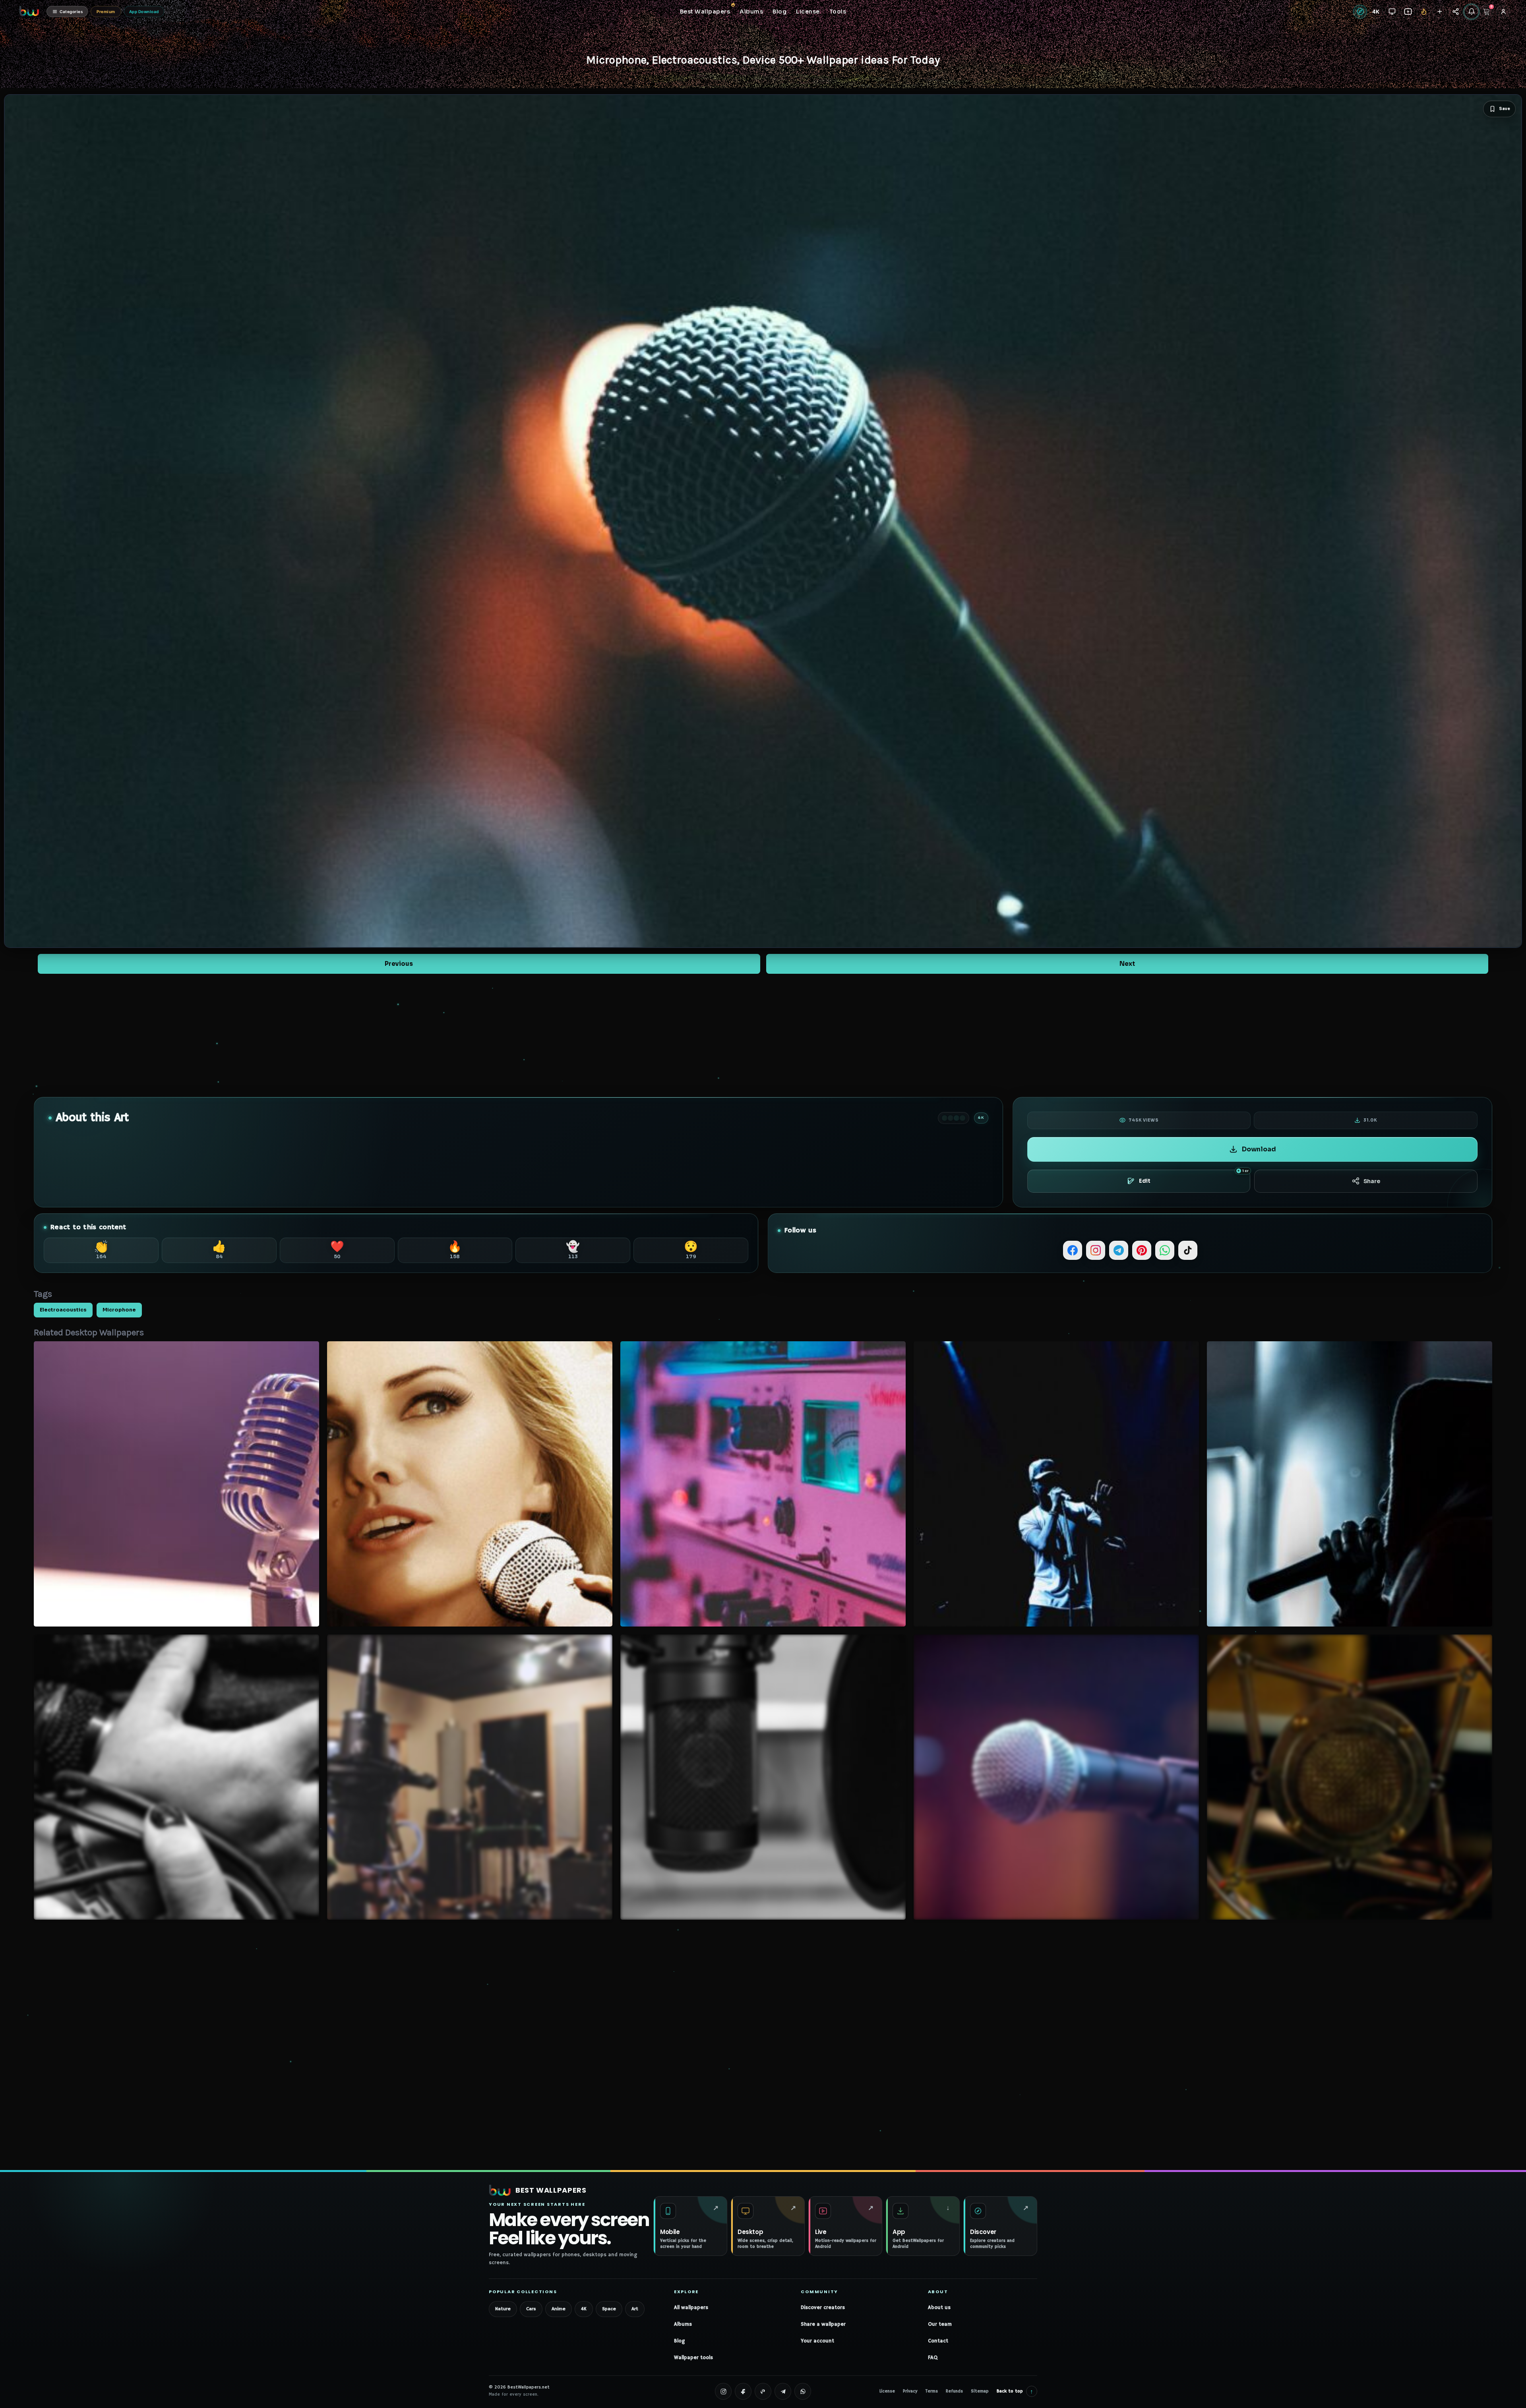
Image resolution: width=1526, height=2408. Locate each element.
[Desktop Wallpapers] (1392, 12)
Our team (940, 2324)
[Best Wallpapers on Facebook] (743, 2391)
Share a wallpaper (823, 2324)
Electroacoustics (63, 1310)
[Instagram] (1096, 1250)
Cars (531, 2309)
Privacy (910, 2391)
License (887, 2391)
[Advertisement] (763, 1035)
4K (584, 2309)
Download (1259, 1149)
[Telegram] (1119, 1250)
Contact (938, 2341)
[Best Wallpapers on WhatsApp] (803, 2391)
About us (939, 2308)
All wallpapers (691, 2308)
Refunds (954, 2391)
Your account (817, 2341)
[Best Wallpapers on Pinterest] (763, 2391)
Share (1372, 1181)
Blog (679, 2341)
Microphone (119, 1310)
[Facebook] (1073, 1250)
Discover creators (823, 2308)
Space (609, 2309)
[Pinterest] (1142, 1250)
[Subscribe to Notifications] (1471, 12)
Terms (932, 2391)
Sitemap (980, 2391)
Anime (559, 2309)
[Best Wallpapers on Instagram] (723, 2391)
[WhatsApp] (1165, 1250)
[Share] (1455, 12)
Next (1127, 964)
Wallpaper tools (693, 2358)
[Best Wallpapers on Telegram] (783, 2391)
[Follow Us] (1440, 12)
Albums (683, 2324)
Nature (503, 2309)
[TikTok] (1188, 1250)
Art (635, 2309)
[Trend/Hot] (1424, 12)
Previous (399, 964)
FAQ (933, 2358)
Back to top (1015, 2391)
